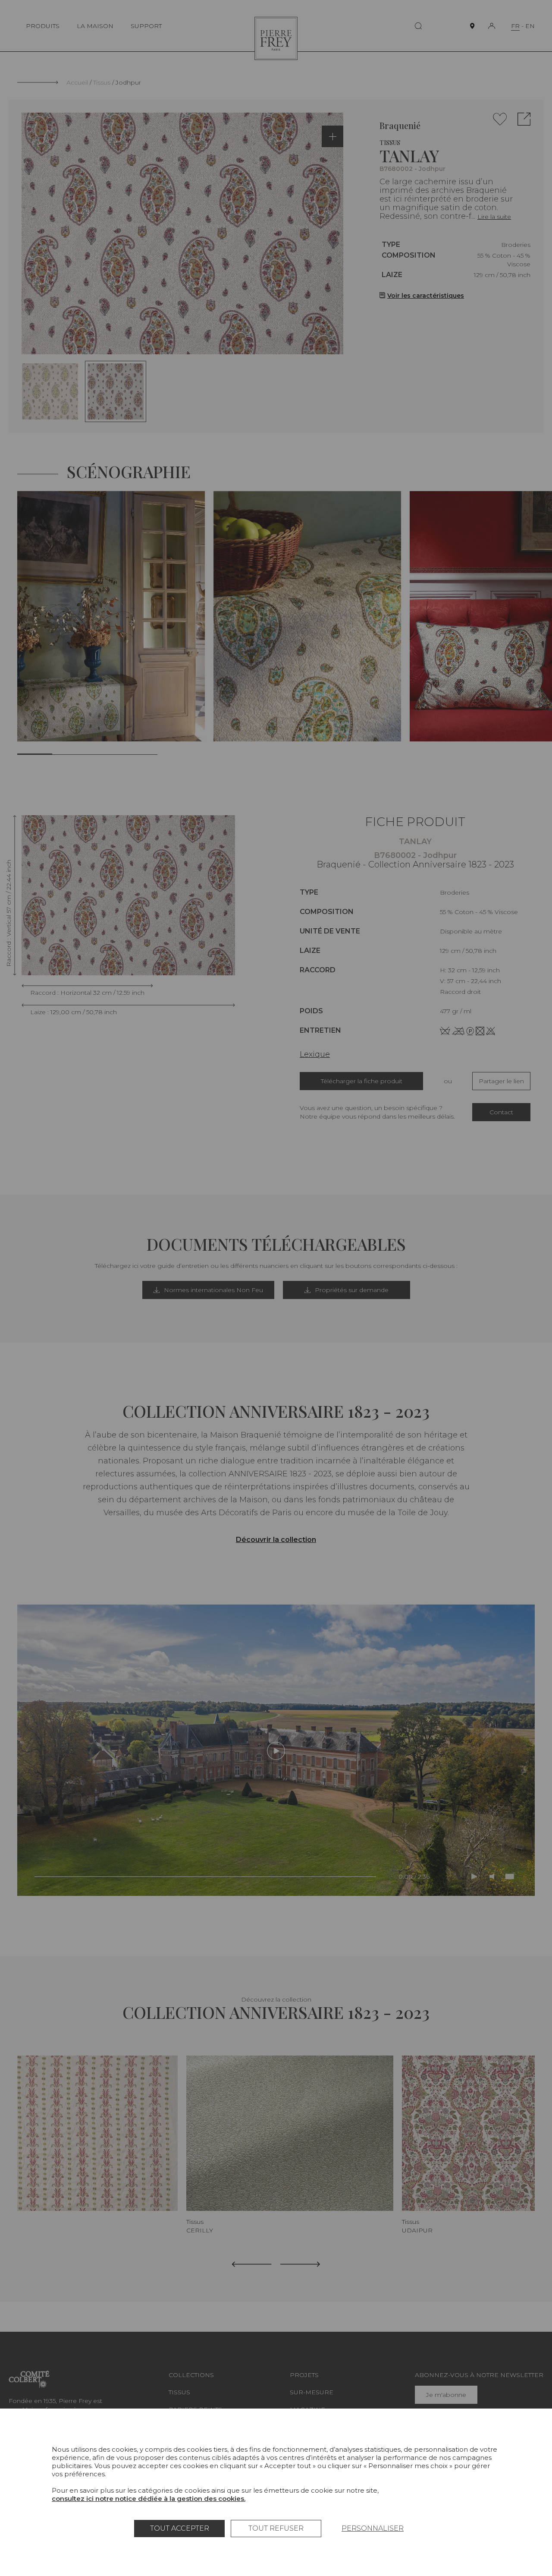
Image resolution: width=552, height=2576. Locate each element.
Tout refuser (276, 2528)
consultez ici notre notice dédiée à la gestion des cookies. (149, 2499)
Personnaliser (373, 2528)
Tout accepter (180, 2528)
